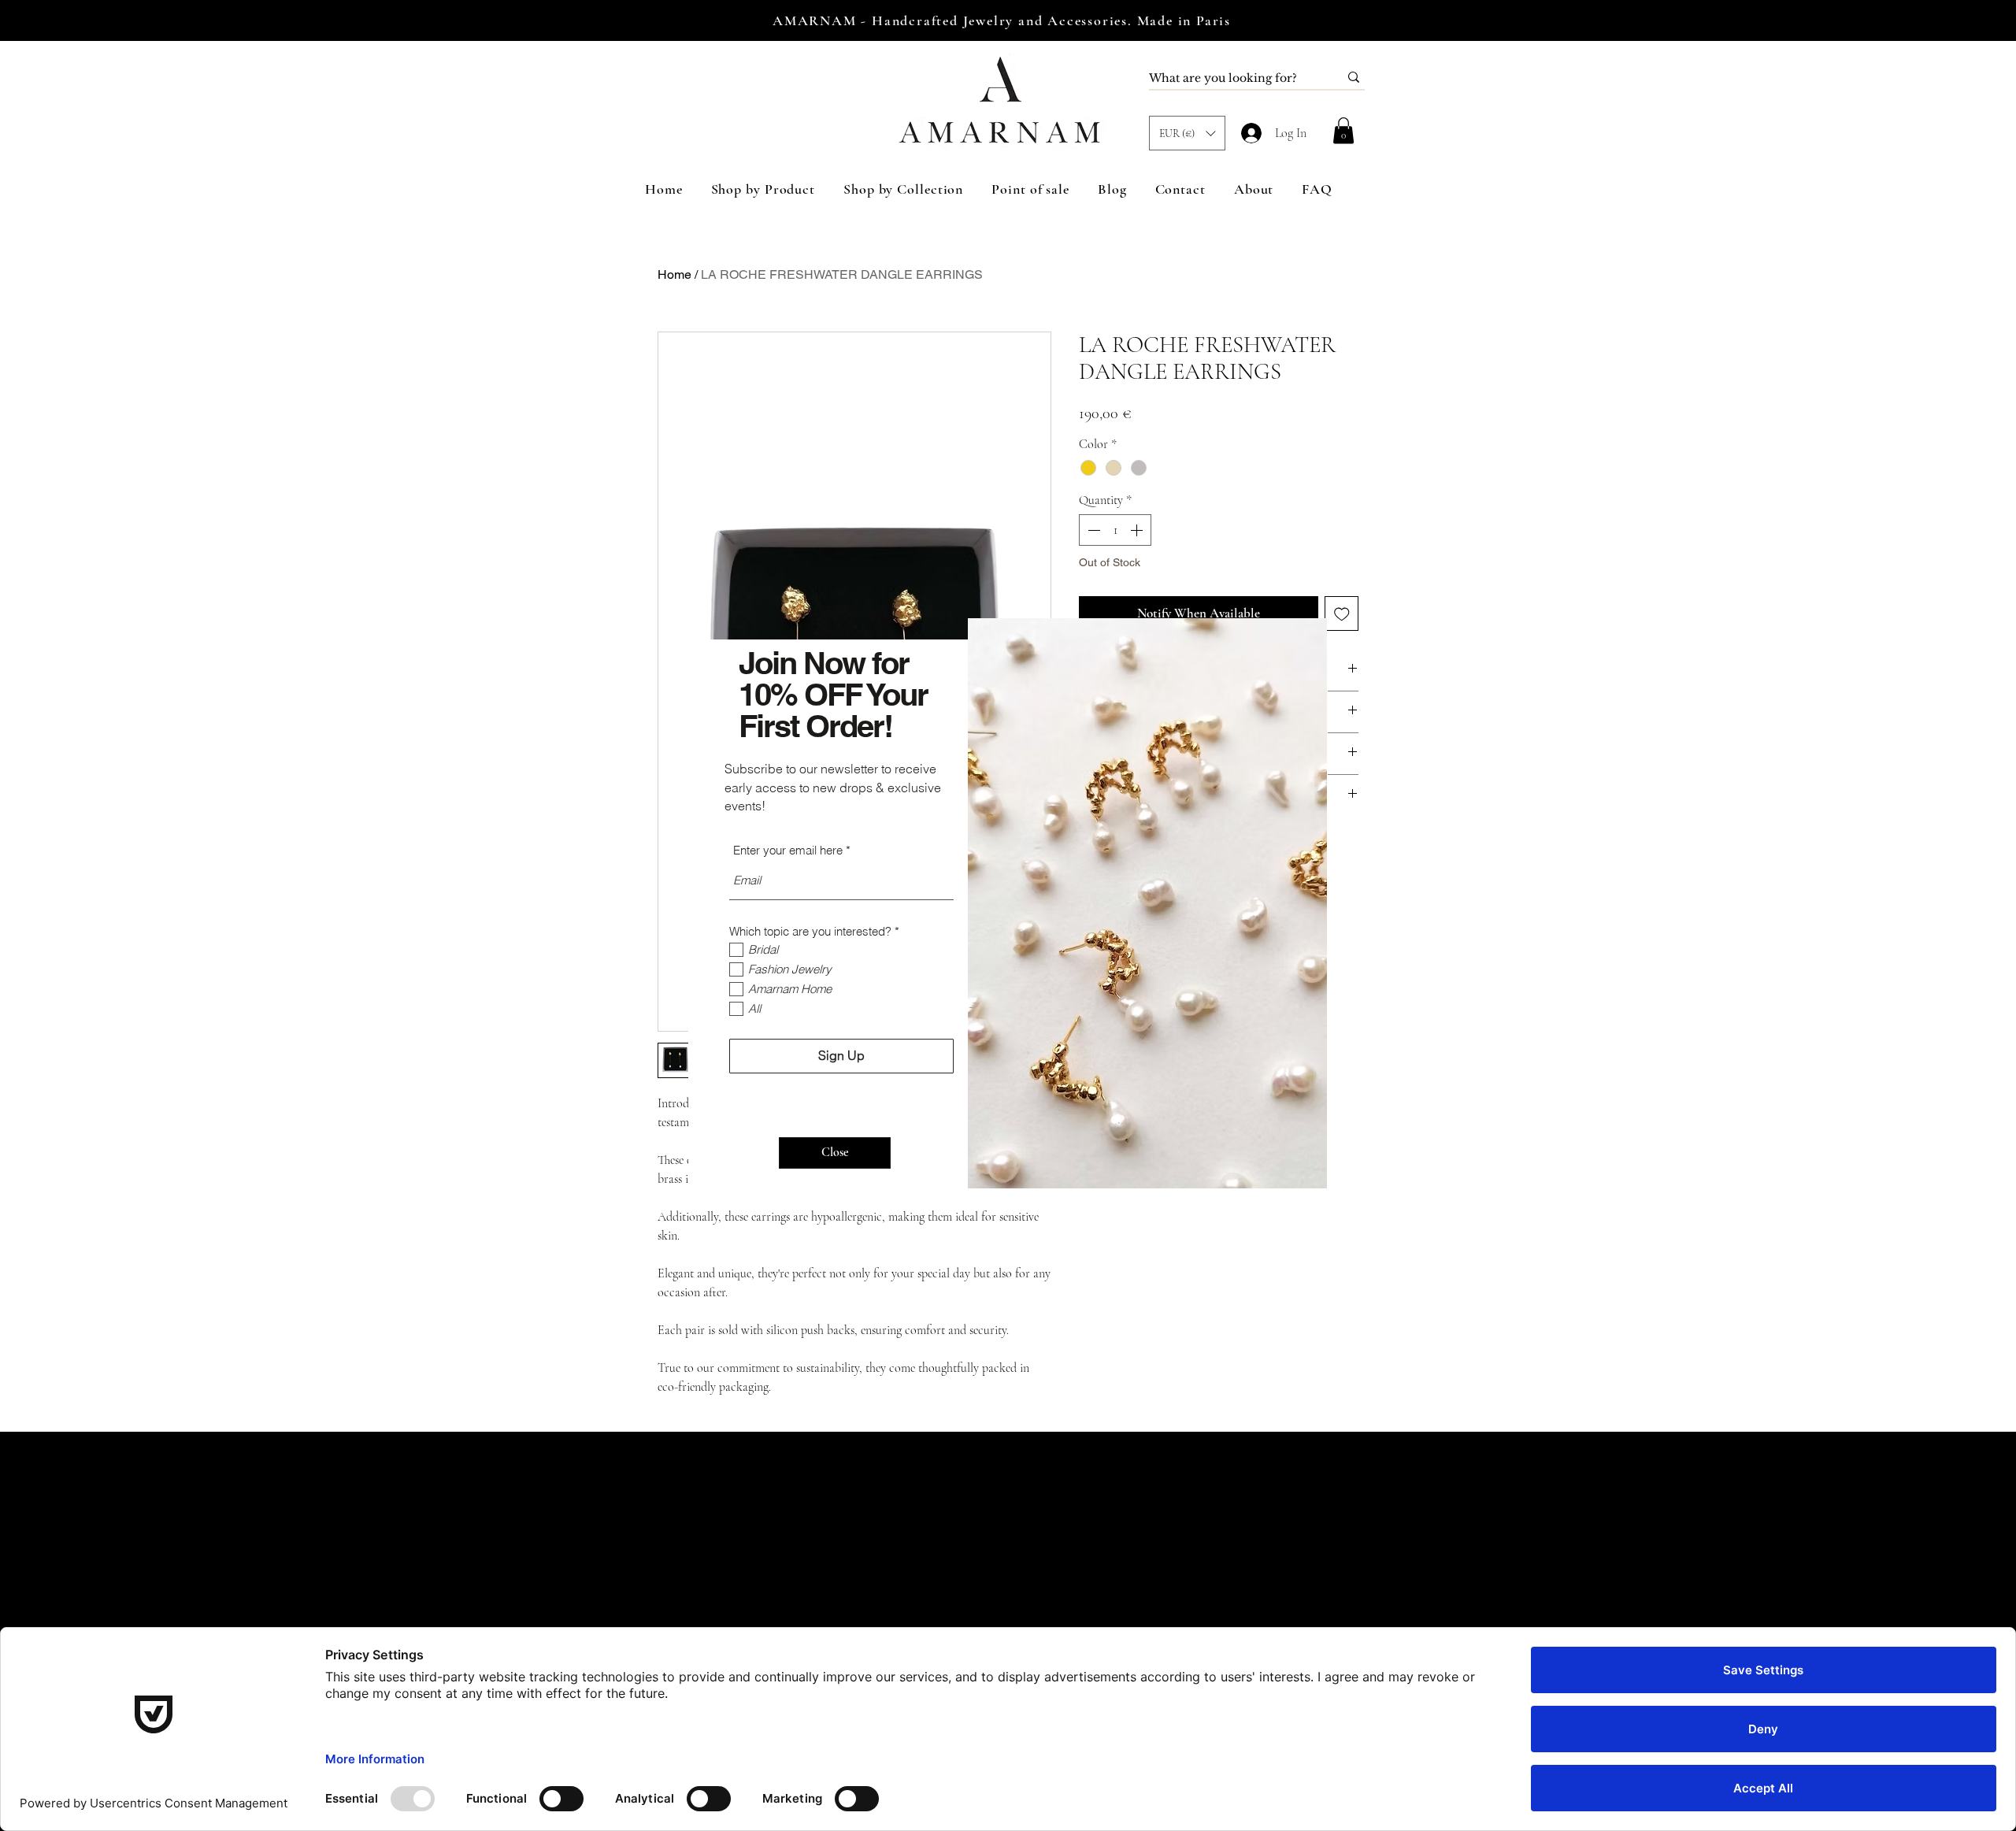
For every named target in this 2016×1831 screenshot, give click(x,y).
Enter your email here (788, 850)
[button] (835, 1153)
